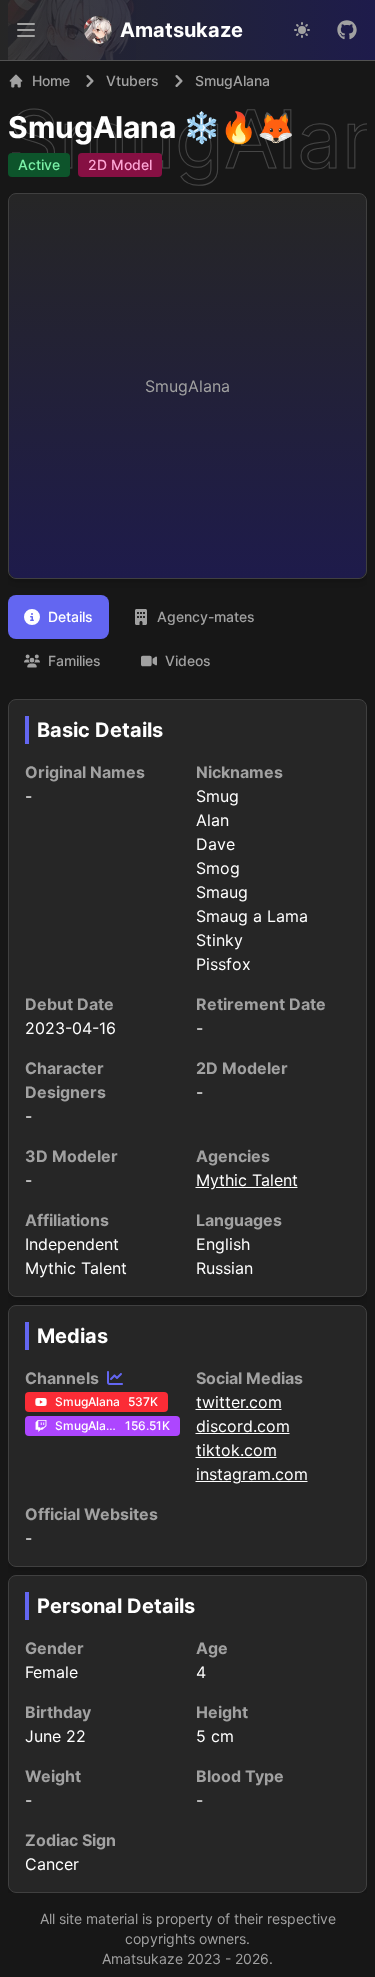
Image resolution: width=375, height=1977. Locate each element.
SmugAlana (92, 127)
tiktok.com (236, 1450)
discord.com (243, 1426)
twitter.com (239, 1402)
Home (51, 80)
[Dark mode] (302, 30)
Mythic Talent (247, 1180)
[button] (26, 30)
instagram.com (252, 1474)
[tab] (58, 617)
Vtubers (132, 80)
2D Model (120, 164)
